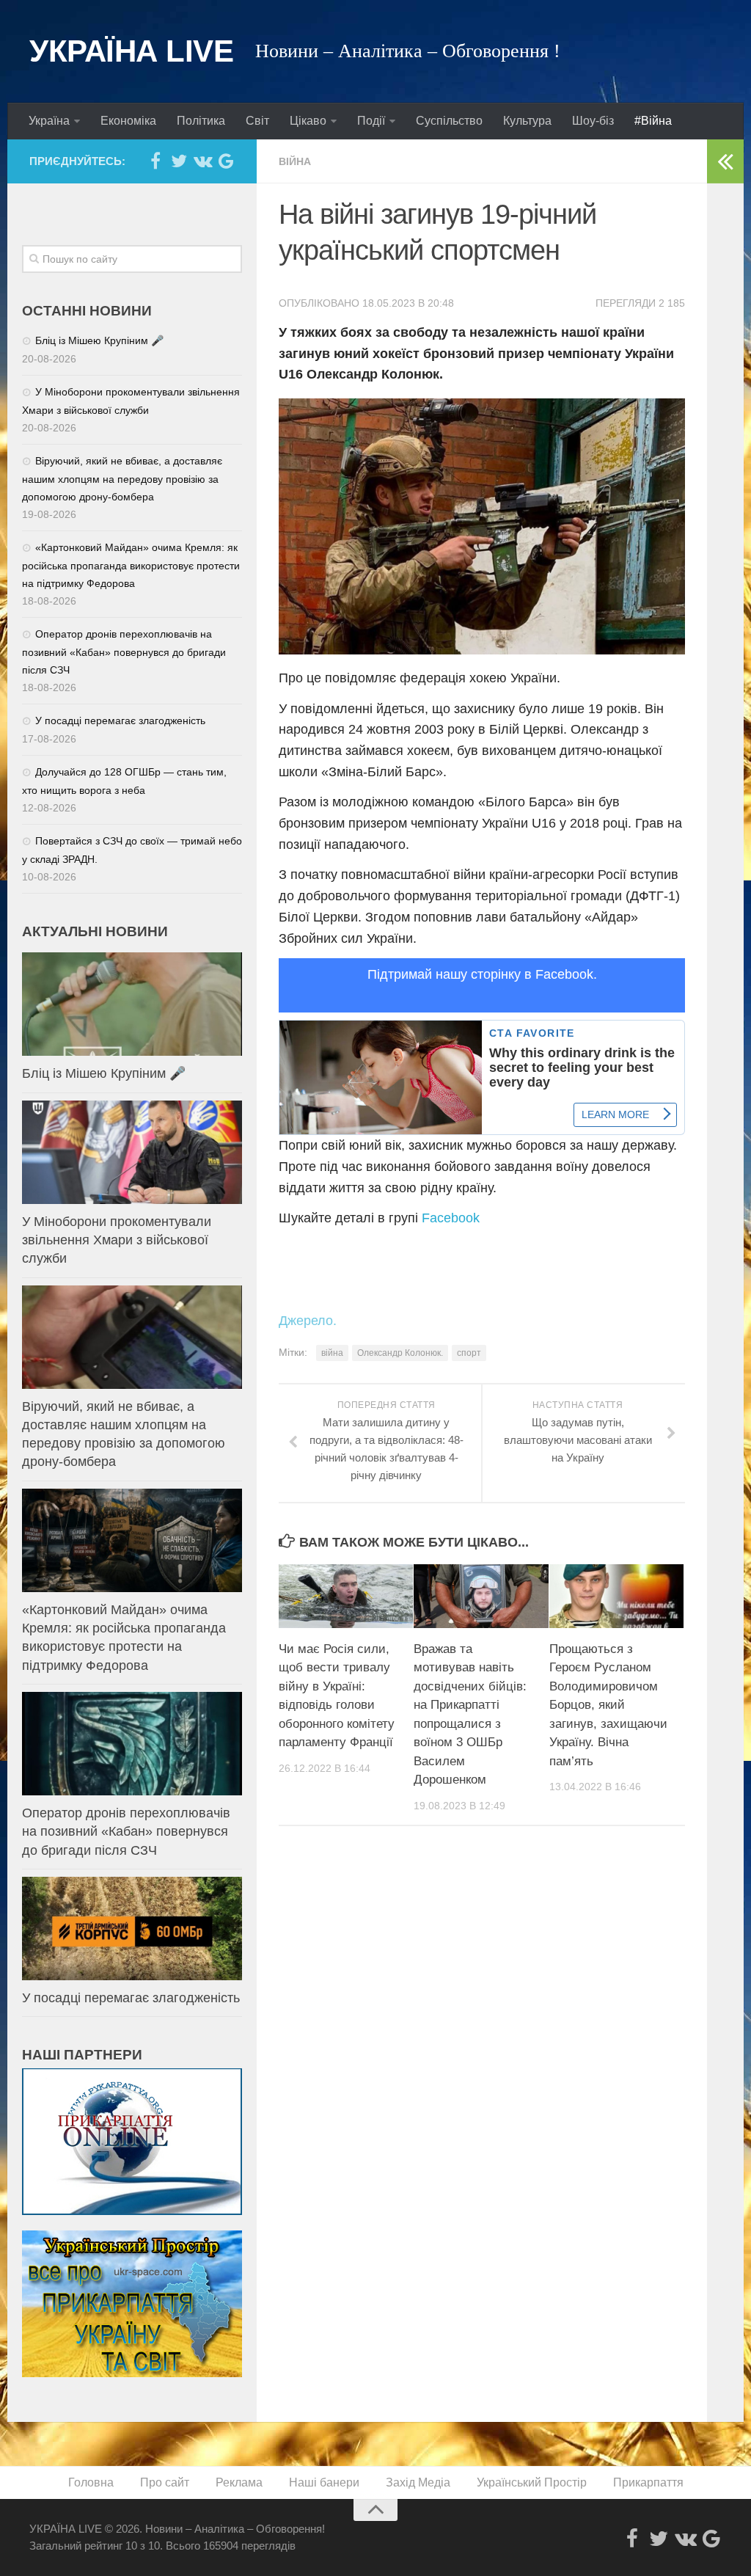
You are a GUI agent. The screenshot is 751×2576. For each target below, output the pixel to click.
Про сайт (165, 2482)
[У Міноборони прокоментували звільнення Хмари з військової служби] (132, 1152)
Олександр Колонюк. (400, 1353)
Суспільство (449, 121)
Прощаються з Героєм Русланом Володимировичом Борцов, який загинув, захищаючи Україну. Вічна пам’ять (608, 1705)
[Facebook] (155, 161)
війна (332, 1353)
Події (371, 121)
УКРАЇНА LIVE (131, 51)
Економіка (128, 121)
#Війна (653, 121)
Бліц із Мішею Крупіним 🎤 (99, 340)
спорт (469, 1353)
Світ (257, 121)
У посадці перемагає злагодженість (120, 720)
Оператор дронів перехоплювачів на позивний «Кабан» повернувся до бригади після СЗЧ (124, 652)
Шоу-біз (593, 121)
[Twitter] (179, 161)
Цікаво (308, 121)
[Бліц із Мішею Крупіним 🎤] (132, 1004)
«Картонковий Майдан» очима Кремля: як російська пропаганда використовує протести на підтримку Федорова (131, 565)
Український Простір (532, 2482)
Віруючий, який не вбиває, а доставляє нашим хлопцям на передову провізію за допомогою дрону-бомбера (122, 479)
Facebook (451, 1218)
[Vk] (202, 161)
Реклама (239, 2482)
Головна (91, 2482)
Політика (201, 121)
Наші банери (324, 2482)
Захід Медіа (418, 2482)
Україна (49, 121)
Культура (527, 121)
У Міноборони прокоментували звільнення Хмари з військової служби (117, 1240)
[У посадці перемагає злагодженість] (132, 1929)
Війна (295, 161)
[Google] (226, 161)
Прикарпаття (648, 2482)
